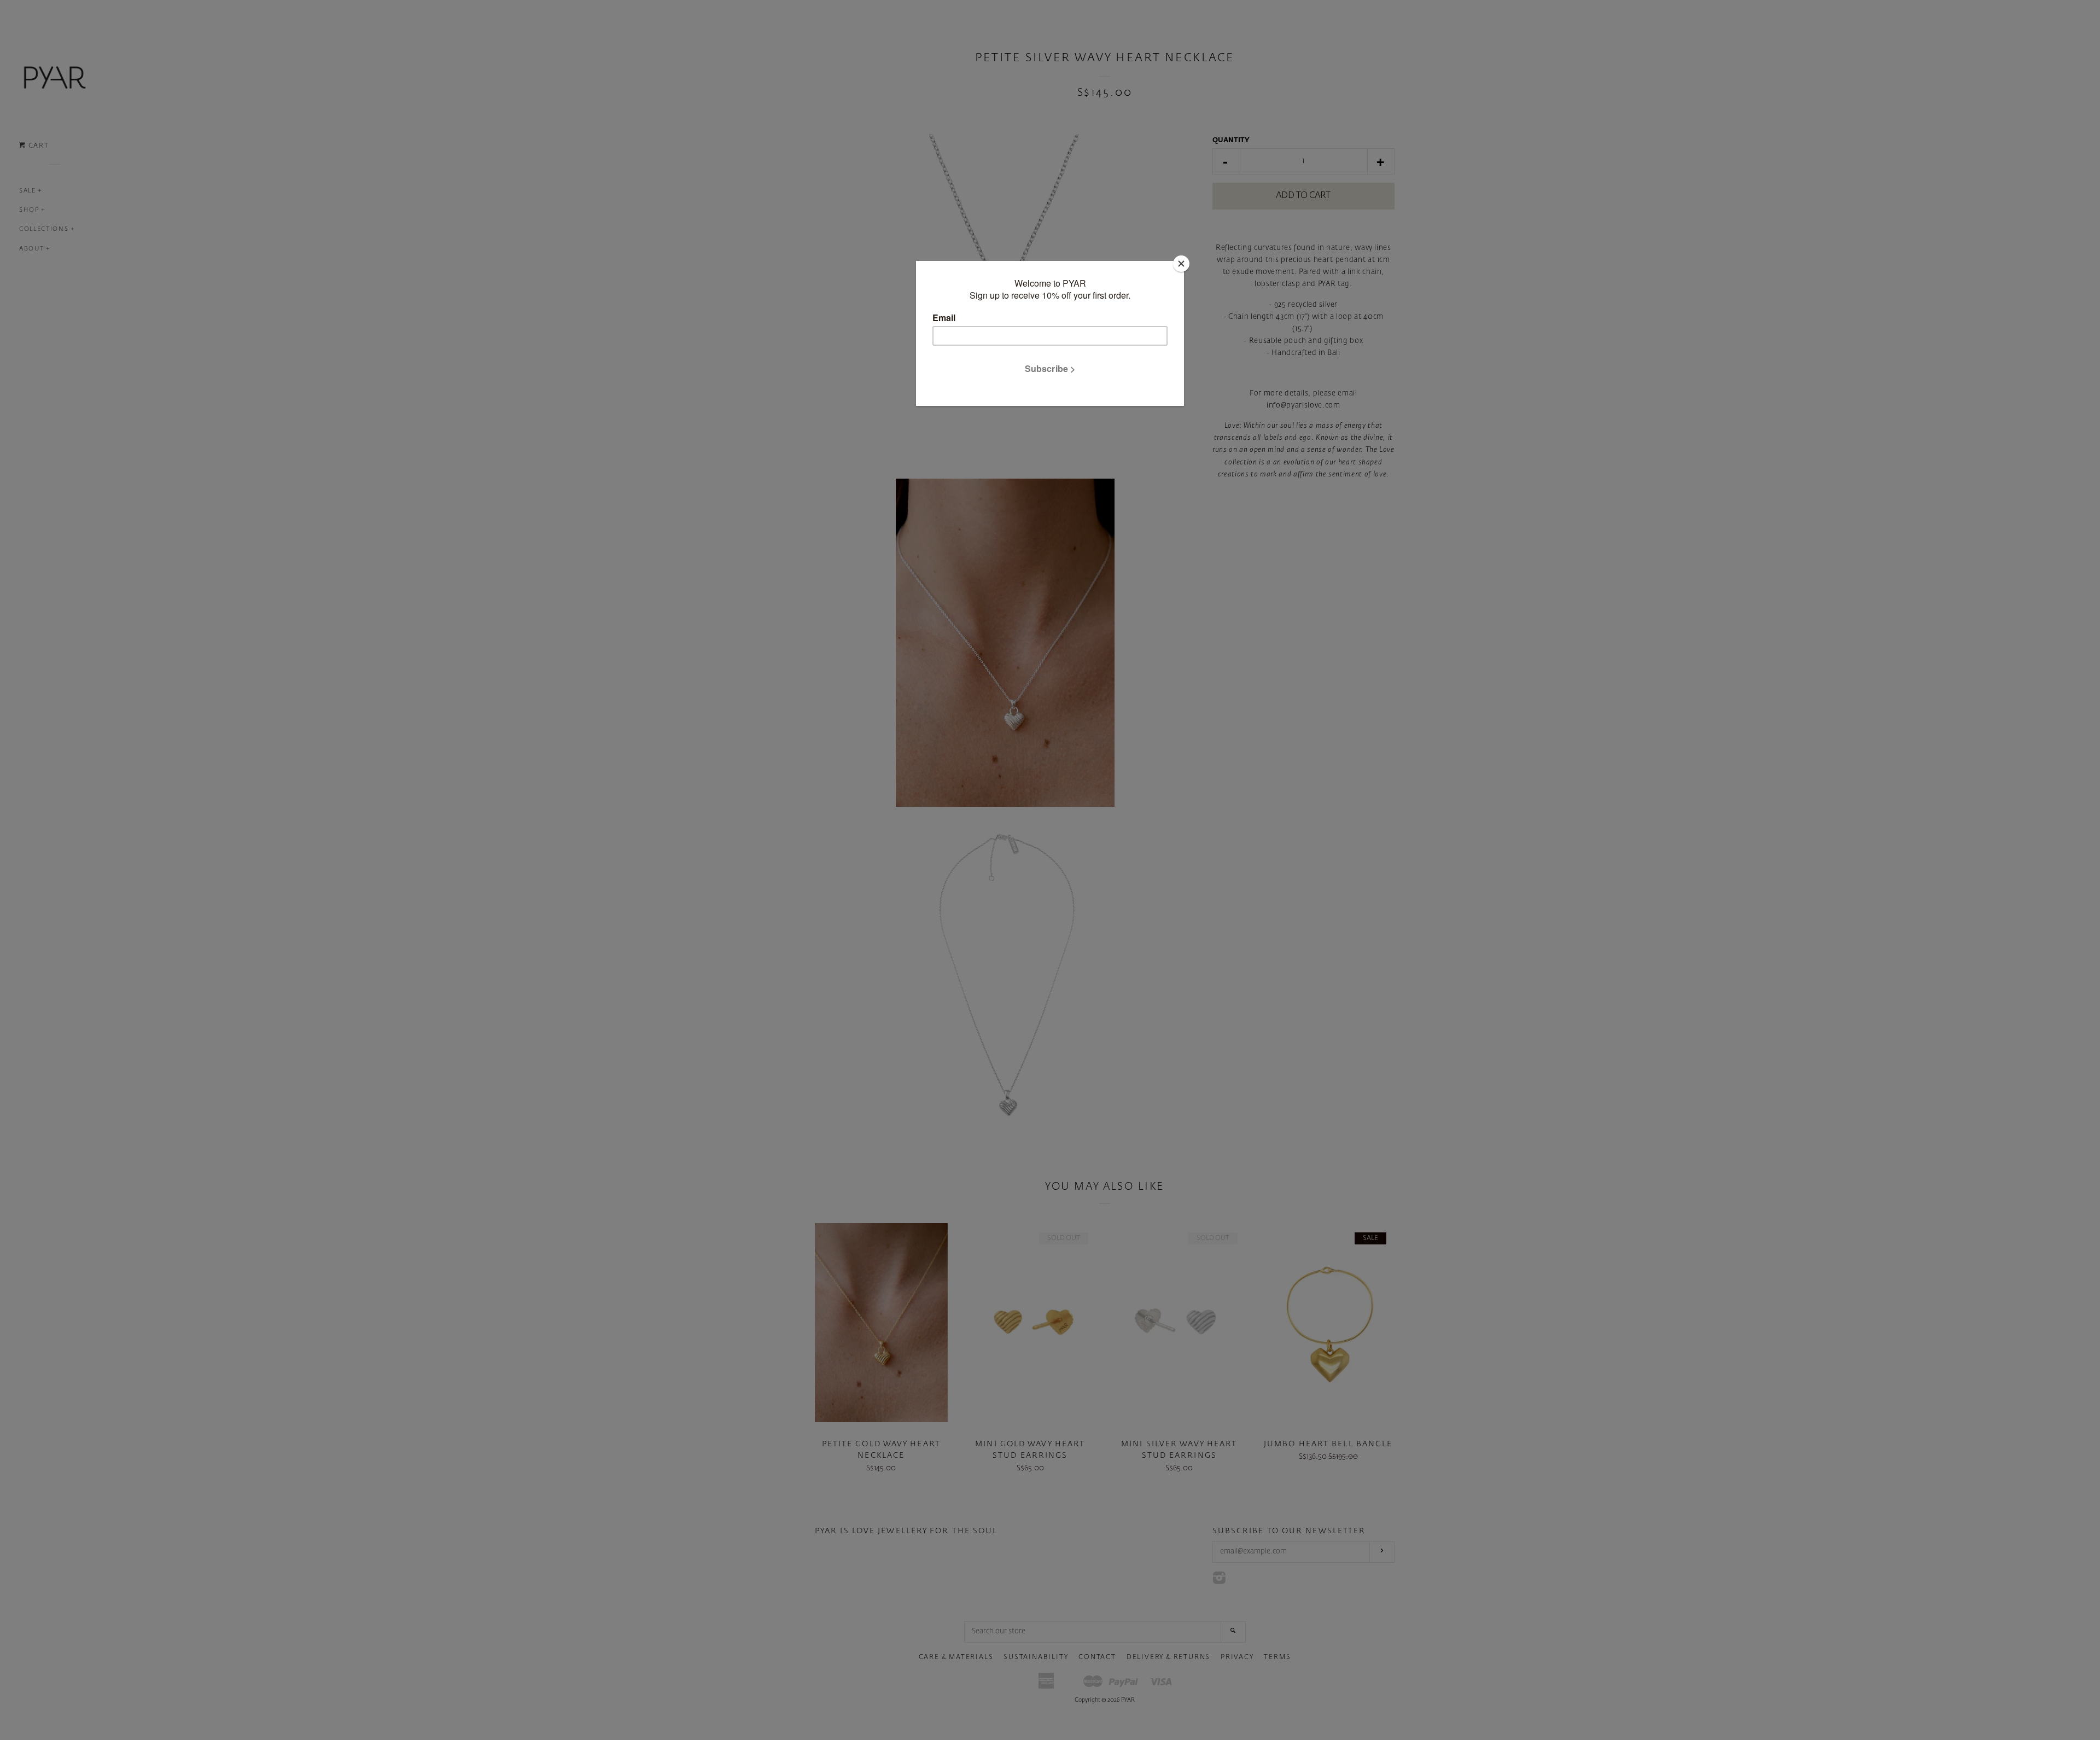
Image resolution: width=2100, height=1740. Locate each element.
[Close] (1181, 264)
